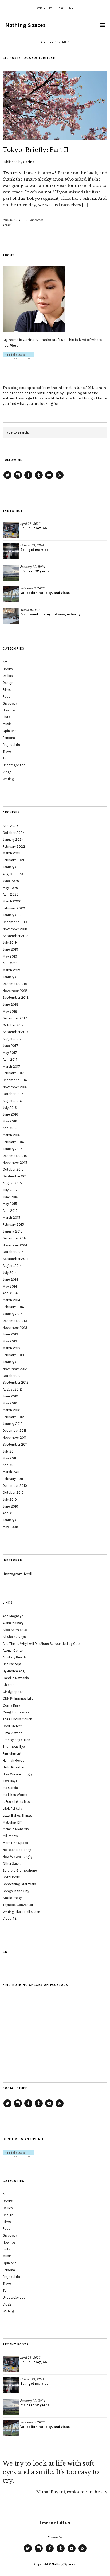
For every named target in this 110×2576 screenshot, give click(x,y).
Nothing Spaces (25, 25)
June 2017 (10, 1046)
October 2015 (13, 1169)
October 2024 (14, 833)
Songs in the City (16, 1891)
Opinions (10, 731)
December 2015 (15, 1156)
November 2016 (15, 1087)
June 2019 (10, 949)
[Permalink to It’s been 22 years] (11, 573)
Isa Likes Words (15, 1795)
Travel (7, 224)
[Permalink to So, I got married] (11, 551)
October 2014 (13, 1252)
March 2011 (11, 1472)
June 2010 (10, 1506)
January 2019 (13, 977)
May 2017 (10, 1053)
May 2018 (10, 1011)
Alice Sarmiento (15, 1630)
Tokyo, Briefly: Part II (36, 150)
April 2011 (10, 1465)
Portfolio (44, 8)
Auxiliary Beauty (15, 1657)
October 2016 (13, 1094)
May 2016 (10, 1121)
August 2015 (12, 1183)
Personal (9, 738)
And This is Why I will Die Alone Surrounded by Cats (42, 1644)
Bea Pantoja (12, 1664)
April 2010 (10, 1513)
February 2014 (13, 1307)
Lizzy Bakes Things (17, 1815)
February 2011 (13, 1479)
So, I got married (34, 550)
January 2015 (13, 1231)
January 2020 (13, 915)
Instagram (18, 479)
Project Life (11, 745)
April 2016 (10, 1128)
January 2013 (13, 1362)
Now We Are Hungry (17, 1857)
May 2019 (10, 956)
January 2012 (13, 1424)
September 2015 (16, 1176)
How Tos (9, 710)
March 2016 (11, 1135)
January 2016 (13, 1149)
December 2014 (15, 1238)
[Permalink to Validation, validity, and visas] (11, 594)
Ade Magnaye (13, 1616)
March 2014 (11, 1300)
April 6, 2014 (11, 220)
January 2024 (13, 840)
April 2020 (11, 894)
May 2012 (10, 1403)
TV (5, 758)
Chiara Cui (11, 1685)
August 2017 (12, 1039)
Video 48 (10, 1918)
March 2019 (11, 970)
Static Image (13, 1898)
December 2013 (15, 1321)
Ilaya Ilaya (10, 1781)
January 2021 (13, 867)
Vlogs (7, 772)
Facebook (28, 479)
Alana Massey (13, 1623)
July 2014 (10, 1273)
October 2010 (13, 1493)
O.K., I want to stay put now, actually (50, 614)
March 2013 (11, 1348)
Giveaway (10, 703)
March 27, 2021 (31, 610)
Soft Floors (11, 1877)
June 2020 (11, 881)
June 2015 (10, 1197)
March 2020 (12, 901)
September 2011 (15, 1444)
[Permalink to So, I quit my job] (11, 530)
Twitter (7, 479)
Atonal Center (13, 1651)
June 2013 (10, 1334)
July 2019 (10, 942)
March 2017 (11, 1066)
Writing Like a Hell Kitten (21, 1912)
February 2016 (13, 1142)
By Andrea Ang (14, 1671)
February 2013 (13, 1355)
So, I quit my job (34, 528)
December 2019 (15, 922)
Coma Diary (12, 1705)
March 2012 (11, 1410)
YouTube (49, 479)
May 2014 (10, 1286)
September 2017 (16, 1032)
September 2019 (16, 936)
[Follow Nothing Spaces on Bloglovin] (19, 358)
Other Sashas (13, 1864)
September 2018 (16, 998)
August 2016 (12, 1101)
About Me (66, 8)
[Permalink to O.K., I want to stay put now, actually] (11, 616)
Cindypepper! (13, 1692)
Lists (6, 717)
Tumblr (39, 479)
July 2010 (10, 1499)
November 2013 (15, 1328)
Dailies (8, 676)
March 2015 (11, 1218)
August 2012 (12, 1389)
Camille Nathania (16, 1678)
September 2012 (16, 1382)
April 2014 (10, 1293)
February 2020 (14, 908)
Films (7, 690)
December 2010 (15, 1486)
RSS (60, 479)
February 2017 (13, 1073)
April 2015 (10, 1211)
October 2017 (13, 1025)
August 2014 (12, 1266)
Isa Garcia (10, 1788)
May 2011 (9, 1458)
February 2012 (13, 1417)
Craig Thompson (16, 1712)
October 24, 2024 (32, 545)
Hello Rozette (13, 1767)
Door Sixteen (13, 1726)
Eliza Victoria (13, 1733)
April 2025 (11, 826)
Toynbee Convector (18, 1905)
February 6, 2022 (32, 588)
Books (8, 669)
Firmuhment (12, 1753)
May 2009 (10, 1527)
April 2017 (10, 1060)
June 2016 (10, 1114)
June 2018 (11, 1004)
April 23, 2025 (30, 524)
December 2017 (15, 1018)
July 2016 (10, 1108)
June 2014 (10, 1279)
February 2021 (13, 860)
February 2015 (13, 1224)
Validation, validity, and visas (45, 593)
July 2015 (10, 1190)
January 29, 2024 (33, 567)
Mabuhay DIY (12, 1822)
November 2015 (15, 1162)
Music (7, 724)
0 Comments (34, 220)
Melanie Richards (16, 1829)
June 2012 (10, 1396)
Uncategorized (14, 765)
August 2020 (13, 874)
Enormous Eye (14, 1747)
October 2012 (13, 1376)
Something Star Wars (19, 1884)
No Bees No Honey (17, 1850)
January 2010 (13, 1520)
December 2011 (14, 1431)
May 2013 (10, 1341)
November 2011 (14, 1437)
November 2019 (15, 929)
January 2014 (13, 1314)
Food (7, 696)
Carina (29, 162)
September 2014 (16, 1259)
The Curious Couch (17, 1719)
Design (8, 683)
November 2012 (15, 1369)
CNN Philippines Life (18, 1698)
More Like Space (15, 1843)
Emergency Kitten (16, 1740)
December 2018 (15, 984)
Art (5, 662)
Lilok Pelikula (12, 1809)
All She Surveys (14, 1637)
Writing (8, 779)
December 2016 (15, 1080)
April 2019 (10, 963)
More (14, 345)
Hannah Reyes (13, 1760)
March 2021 (11, 853)
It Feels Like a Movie (18, 1802)
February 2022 (14, 846)
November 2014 (15, 1245)
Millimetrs (10, 1836)
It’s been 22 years (35, 571)
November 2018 (15, 991)
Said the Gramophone (20, 1870)
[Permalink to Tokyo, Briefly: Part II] (55, 138)
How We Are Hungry (17, 1774)
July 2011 (9, 1451)
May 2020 (10, 888)
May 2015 (10, 1204)
